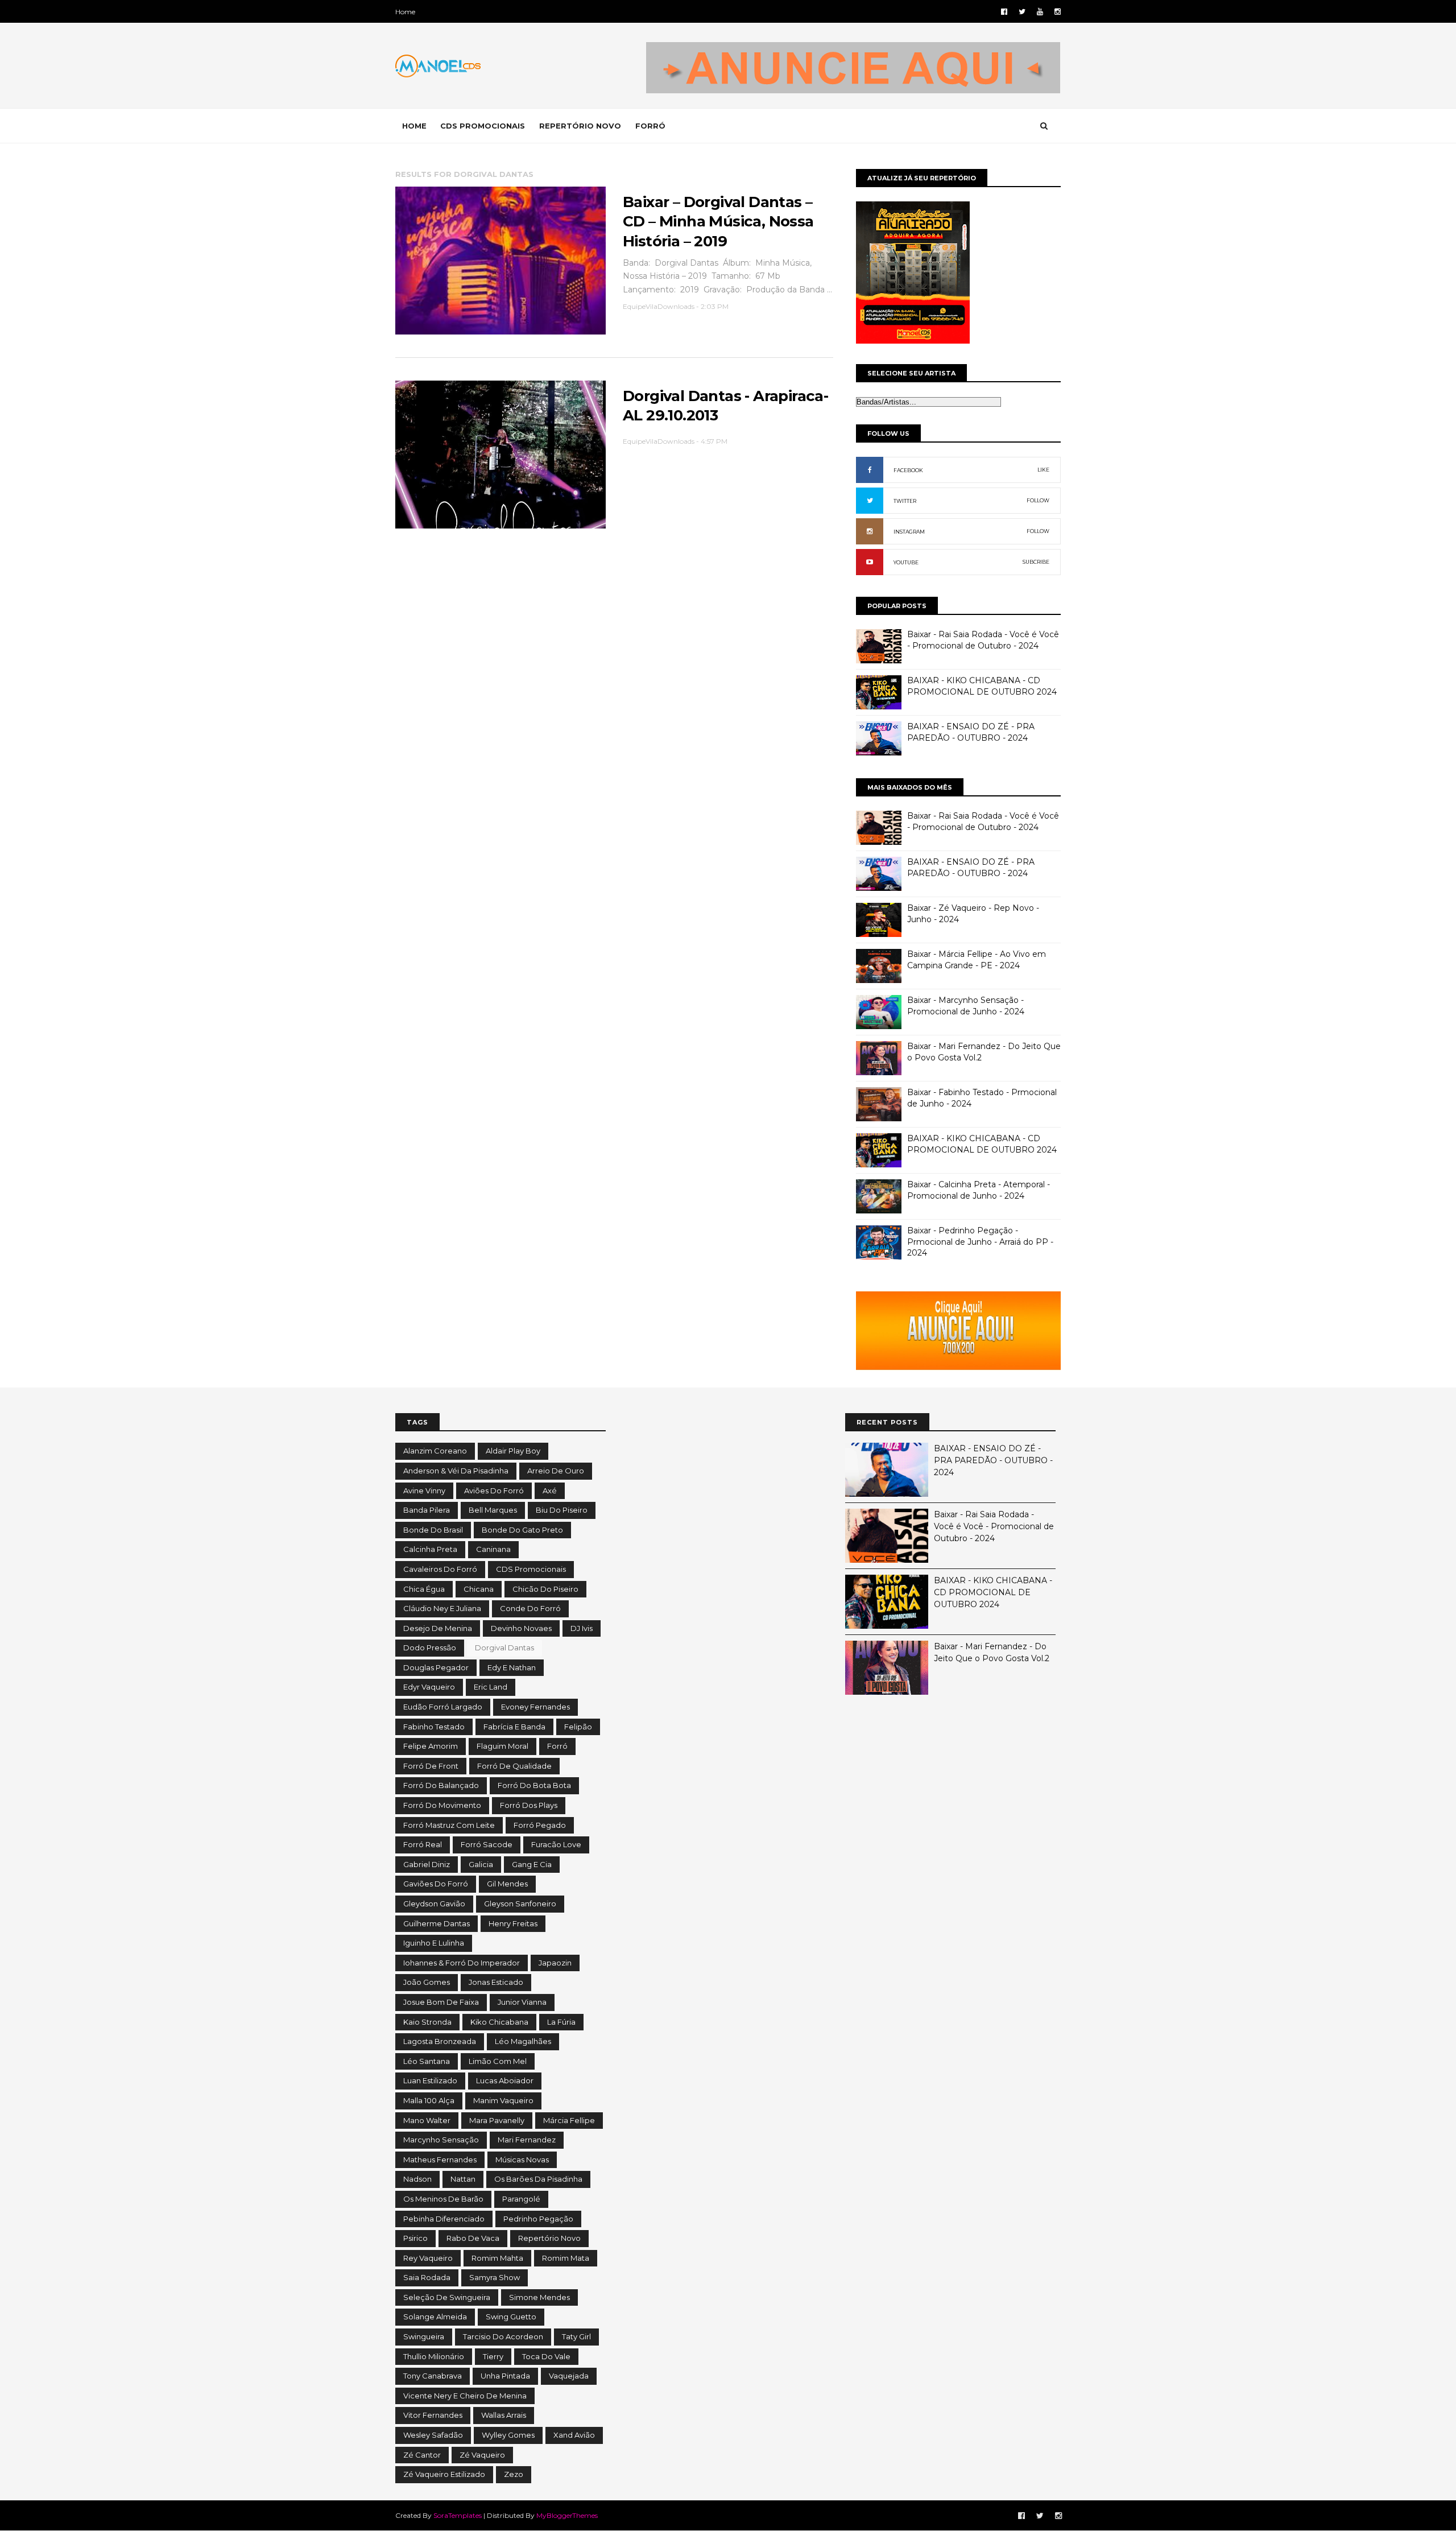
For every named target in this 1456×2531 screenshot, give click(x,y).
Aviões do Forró (494, 1490)
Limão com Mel (498, 2061)
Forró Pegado (540, 1825)
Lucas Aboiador (505, 2080)
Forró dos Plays (529, 1805)
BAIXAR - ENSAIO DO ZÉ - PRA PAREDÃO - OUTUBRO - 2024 (971, 732)
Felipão (578, 1727)
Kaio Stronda (427, 2022)
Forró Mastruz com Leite (449, 1825)
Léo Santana (427, 2061)
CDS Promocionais (531, 1569)
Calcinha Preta (430, 1549)
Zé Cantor (422, 2455)
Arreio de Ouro (556, 1471)
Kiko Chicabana (499, 2022)
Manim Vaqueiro (503, 2100)
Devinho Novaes (521, 1628)
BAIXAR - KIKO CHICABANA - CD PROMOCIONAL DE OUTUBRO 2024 (982, 686)
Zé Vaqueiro (482, 2455)
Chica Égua (424, 1589)
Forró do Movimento (442, 1805)
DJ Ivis (582, 1628)
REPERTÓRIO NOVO (580, 126)
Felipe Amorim (431, 1746)
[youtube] (1040, 12)
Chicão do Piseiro (545, 1589)
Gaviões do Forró (436, 1884)
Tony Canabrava (433, 2376)
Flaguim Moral (502, 1746)
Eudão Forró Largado (443, 1707)
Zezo (514, 2474)
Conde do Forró (530, 1608)
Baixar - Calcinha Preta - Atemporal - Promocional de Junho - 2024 (979, 1190)
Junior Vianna (522, 2002)
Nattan (463, 2179)
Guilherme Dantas (437, 1923)
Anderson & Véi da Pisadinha (456, 1471)
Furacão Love (556, 1844)
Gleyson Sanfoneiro (520, 1904)
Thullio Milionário (434, 2356)
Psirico (415, 2238)
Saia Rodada (427, 2277)
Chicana (479, 1589)
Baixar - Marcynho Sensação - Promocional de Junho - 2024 (966, 1006)
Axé (550, 1490)
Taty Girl (576, 2336)
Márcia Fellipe (569, 2120)
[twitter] (1022, 12)
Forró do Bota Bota (534, 1785)
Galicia (481, 1864)
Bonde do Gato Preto (522, 1530)
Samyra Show (495, 2277)
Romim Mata (566, 2258)
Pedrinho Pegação (538, 2219)
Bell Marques (493, 1510)
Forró (557, 1746)
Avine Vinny (424, 1490)
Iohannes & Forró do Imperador (462, 1963)
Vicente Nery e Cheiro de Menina (465, 2396)
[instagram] (1058, 12)
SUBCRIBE (1036, 562)
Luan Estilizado (430, 2080)
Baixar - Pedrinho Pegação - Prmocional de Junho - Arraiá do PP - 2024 (980, 1242)
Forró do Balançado (441, 1785)
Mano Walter (427, 2120)
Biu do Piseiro (562, 1510)
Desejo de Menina (438, 1628)
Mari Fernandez (527, 2140)
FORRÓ (650, 126)
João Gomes (427, 1982)
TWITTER (905, 501)
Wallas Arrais (504, 2415)
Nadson (417, 2179)
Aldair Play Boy (513, 1451)
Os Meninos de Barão (443, 2199)
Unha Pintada (505, 2376)
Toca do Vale (546, 2356)
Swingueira (424, 2336)
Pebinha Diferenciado (444, 2219)
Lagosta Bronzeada (440, 2041)
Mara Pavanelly (497, 2120)
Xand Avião (574, 2435)
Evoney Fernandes (535, 1707)
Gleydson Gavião (434, 1904)
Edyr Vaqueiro (429, 1687)
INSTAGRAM (909, 532)
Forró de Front (431, 1766)
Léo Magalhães (523, 2041)
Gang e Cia (532, 1864)
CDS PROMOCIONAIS (483, 126)
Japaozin (555, 1963)
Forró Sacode (487, 1844)
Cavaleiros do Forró (440, 1569)
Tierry (493, 2356)
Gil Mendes (507, 1884)
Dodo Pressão (430, 1648)
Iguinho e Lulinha (434, 1943)
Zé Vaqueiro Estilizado (444, 2474)
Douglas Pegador (436, 1667)
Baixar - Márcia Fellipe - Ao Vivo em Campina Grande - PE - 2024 (977, 960)
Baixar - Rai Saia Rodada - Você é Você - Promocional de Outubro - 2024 (983, 640)
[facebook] (1004, 12)
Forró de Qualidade (514, 1766)
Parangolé (521, 2199)
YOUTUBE (906, 562)
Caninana (493, 1549)
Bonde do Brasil (433, 1530)
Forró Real (423, 1844)
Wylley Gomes (508, 2435)
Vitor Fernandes (433, 2415)
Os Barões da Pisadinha (538, 2179)
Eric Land (491, 1687)
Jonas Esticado (496, 1982)
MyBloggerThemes (567, 2515)
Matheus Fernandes (440, 2160)
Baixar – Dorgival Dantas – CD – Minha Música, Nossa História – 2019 (718, 222)
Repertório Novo (549, 2238)
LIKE (1043, 470)
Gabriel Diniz (427, 1864)
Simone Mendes (539, 2297)
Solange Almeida (435, 2317)
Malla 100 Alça (429, 2100)
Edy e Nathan (512, 1667)
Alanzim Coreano (435, 1451)
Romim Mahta (497, 2258)
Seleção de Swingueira (447, 2297)
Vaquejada (569, 2376)
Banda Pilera (427, 1510)
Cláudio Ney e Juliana (442, 1608)
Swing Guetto (511, 2317)
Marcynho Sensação (441, 2140)
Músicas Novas (522, 2160)
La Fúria (561, 2022)
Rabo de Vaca (473, 2238)
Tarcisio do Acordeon (503, 2336)
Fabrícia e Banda (514, 1727)
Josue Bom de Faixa (441, 2002)
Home (405, 12)
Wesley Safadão (433, 2435)
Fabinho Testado (434, 1727)
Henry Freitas (513, 1923)
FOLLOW (1038, 500)
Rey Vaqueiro (428, 2258)
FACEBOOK (908, 470)
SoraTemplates (458, 2515)
